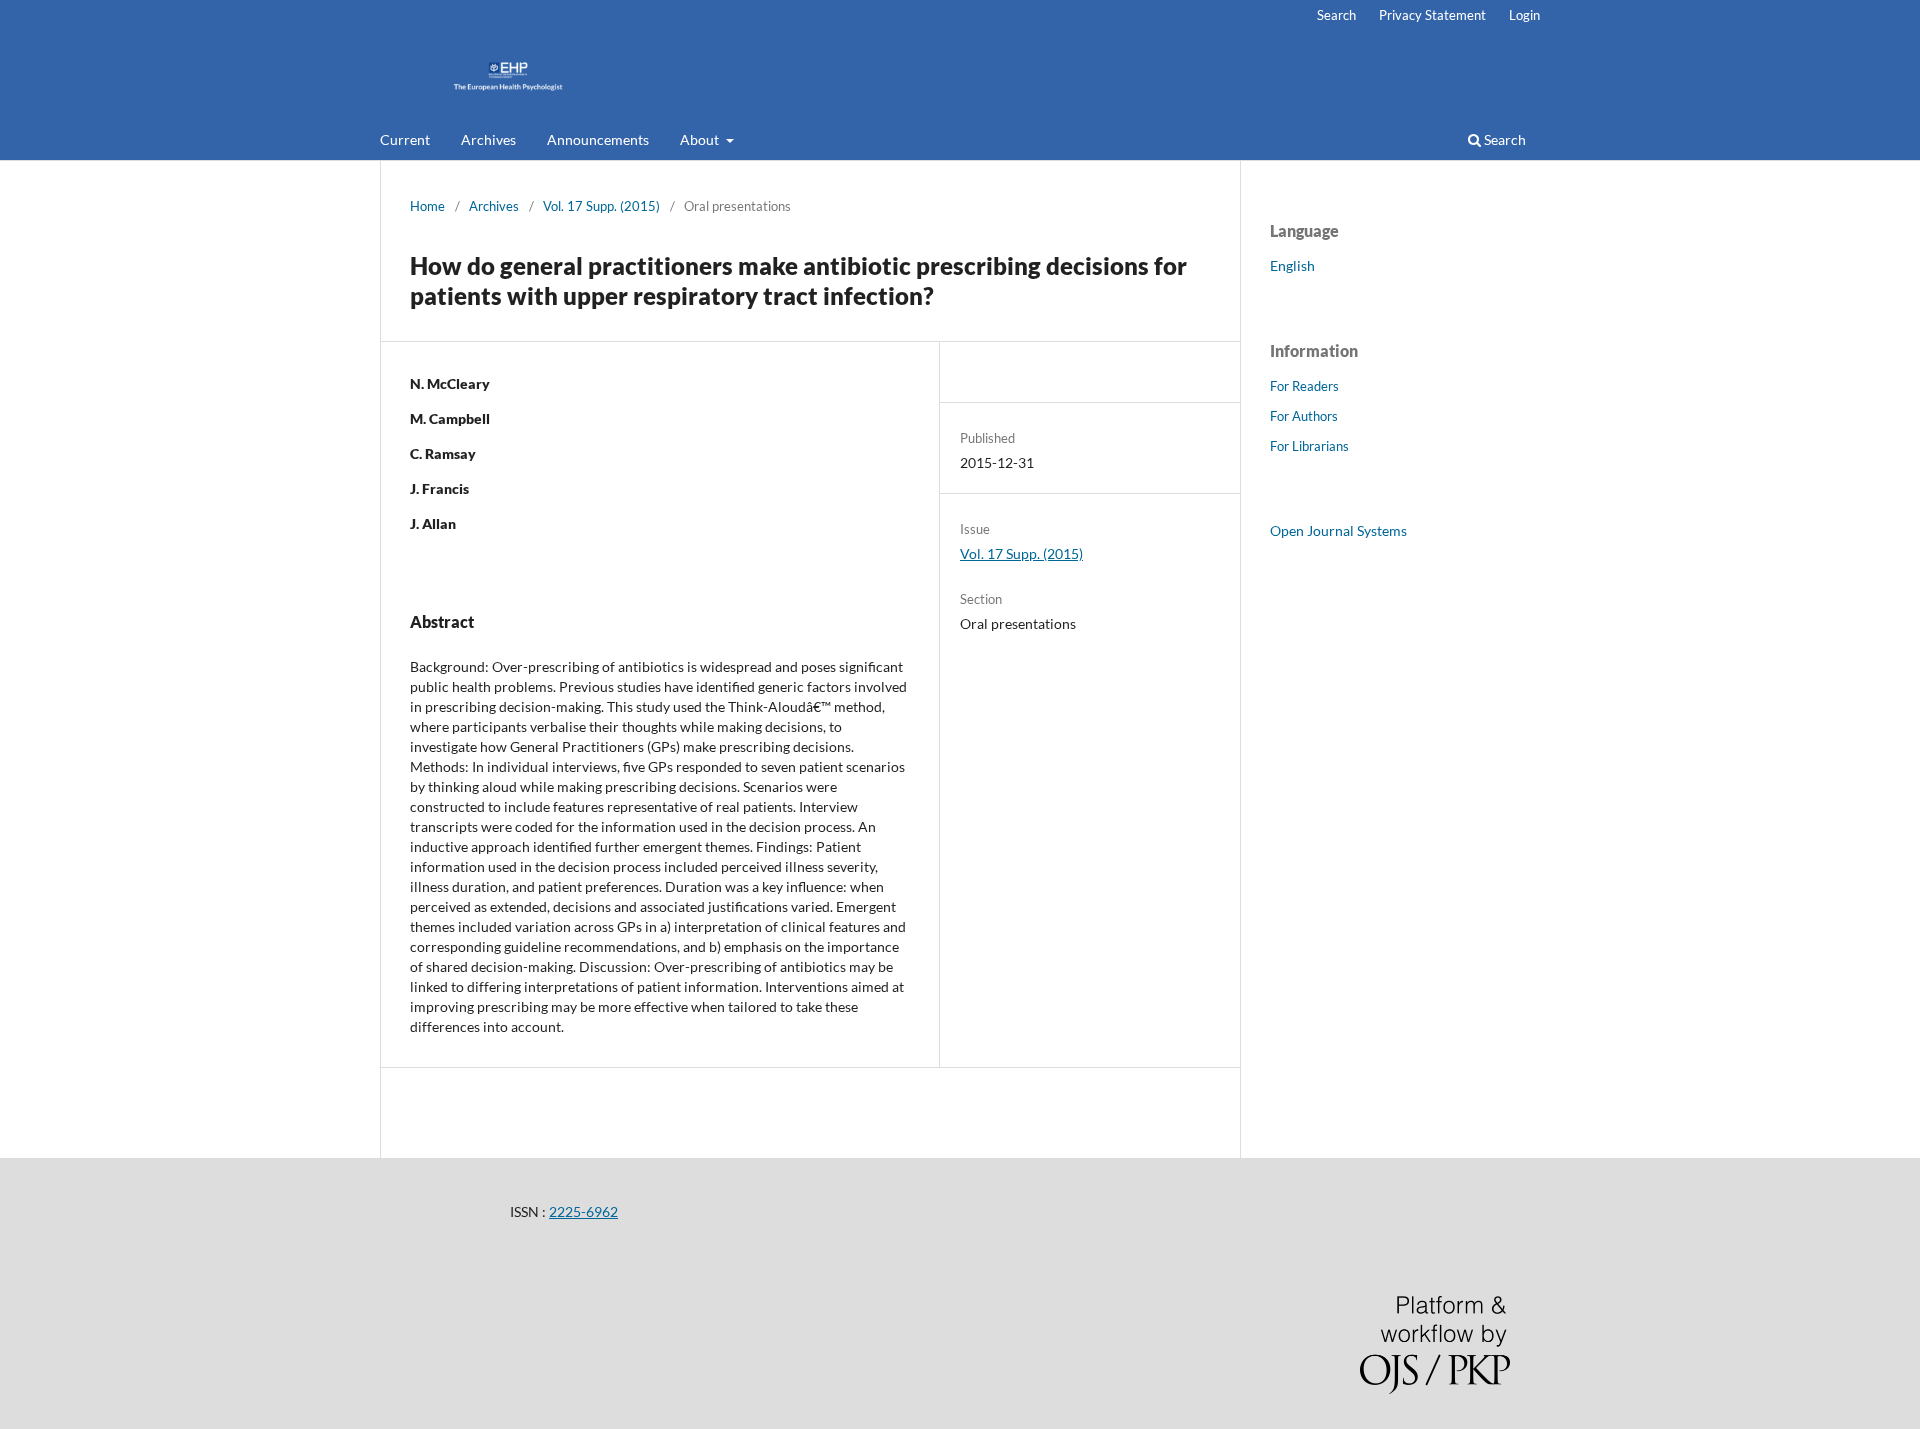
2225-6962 (583, 1211)
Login (1524, 15)
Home (427, 206)
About (701, 139)
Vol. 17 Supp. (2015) (601, 206)
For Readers (1304, 386)
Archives (488, 139)
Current (405, 139)
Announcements (598, 139)
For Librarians (1309, 446)
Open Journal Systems (1338, 530)
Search (1503, 139)
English (1292, 265)
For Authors (1304, 416)
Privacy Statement (1432, 15)
